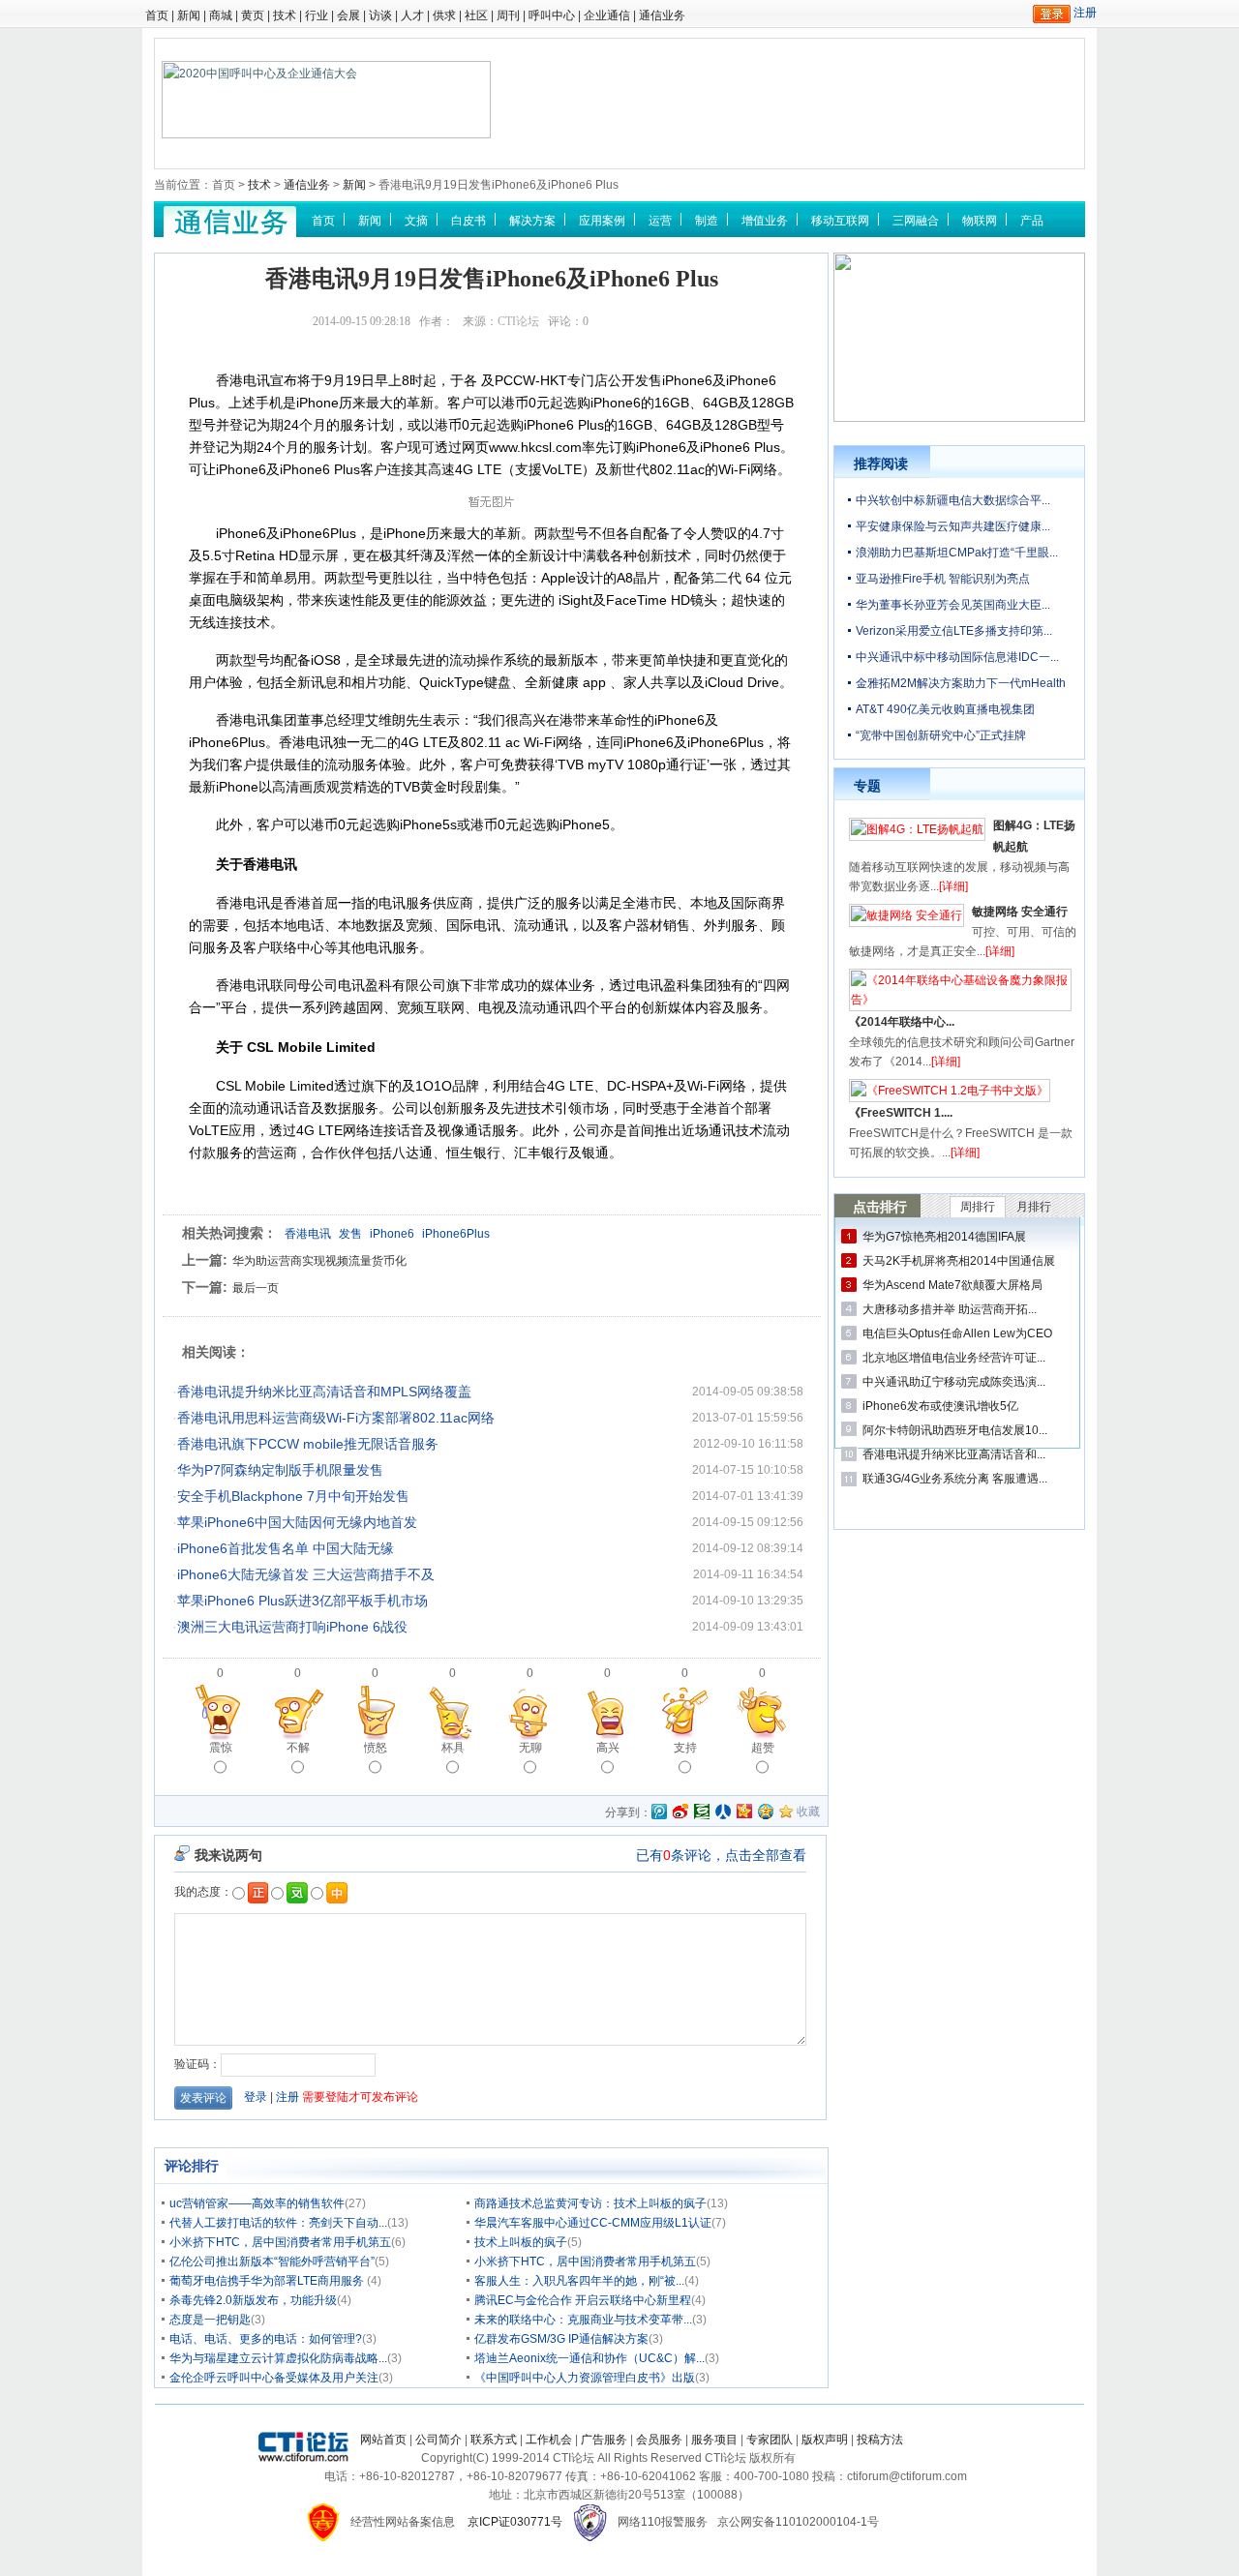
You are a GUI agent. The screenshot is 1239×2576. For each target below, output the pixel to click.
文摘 (416, 221)
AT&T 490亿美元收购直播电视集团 (945, 709)
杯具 (453, 1748)
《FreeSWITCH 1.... (901, 1113)
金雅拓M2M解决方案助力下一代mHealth (961, 683)
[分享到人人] (723, 1812)
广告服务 (604, 2440)
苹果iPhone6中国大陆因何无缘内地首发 (297, 1522)
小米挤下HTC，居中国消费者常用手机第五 (280, 2242)
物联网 (980, 221)
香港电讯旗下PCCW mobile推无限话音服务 (308, 1444)
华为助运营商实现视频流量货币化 (319, 1261)
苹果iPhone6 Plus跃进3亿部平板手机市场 (302, 1601)
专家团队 (770, 2440)
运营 (660, 221)
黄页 (253, 15)
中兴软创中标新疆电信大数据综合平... (953, 500)
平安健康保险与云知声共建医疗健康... (953, 526)
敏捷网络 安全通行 (1020, 912)
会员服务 (659, 2440)
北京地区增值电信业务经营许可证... (954, 1358)
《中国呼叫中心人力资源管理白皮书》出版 (585, 2378)
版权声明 (825, 2440)
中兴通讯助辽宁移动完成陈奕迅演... (954, 1382)
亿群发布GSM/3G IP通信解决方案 (561, 2339)
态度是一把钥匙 (210, 2320)
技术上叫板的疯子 (521, 2242)
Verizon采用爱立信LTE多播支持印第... (954, 631)
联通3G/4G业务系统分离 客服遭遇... (955, 1479)
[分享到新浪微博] (680, 1812)
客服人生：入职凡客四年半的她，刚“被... (579, 2281)
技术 (285, 15)
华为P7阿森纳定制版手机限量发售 (280, 1470)
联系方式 (494, 2440)
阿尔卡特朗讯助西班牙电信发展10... (955, 1430)
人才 (412, 15)
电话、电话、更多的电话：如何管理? (266, 2339)
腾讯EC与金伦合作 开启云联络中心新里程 (583, 2300)
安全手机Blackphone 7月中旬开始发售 (293, 1496)
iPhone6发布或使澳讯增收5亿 (940, 1406)
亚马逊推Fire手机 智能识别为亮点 (943, 579)
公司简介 (438, 2440)
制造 (707, 221)
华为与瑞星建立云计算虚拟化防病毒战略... (278, 2358)
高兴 (608, 1748)
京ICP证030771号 (515, 2522)
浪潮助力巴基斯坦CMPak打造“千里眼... (957, 553)
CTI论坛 (518, 321)
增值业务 (765, 221)
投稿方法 (880, 2440)
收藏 (808, 1812)
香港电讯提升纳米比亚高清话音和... (954, 1454)
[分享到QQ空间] (766, 1812)
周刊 (508, 15)
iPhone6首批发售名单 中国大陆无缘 (286, 1548)
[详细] (953, 886)
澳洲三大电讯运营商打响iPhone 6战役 (292, 1627)
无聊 (530, 1748)
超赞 (763, 1748)
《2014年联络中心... (902, 1022)
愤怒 (376, 1748)
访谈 (380, 15)
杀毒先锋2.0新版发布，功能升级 (253, 2300)
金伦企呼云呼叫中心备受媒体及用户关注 (274, 2378)
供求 (444, 15)
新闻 (189, 15)
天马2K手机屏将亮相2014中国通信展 (959, 1261)
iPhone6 (392, 1234)
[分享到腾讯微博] (659, 1813)
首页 (157, 15)
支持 (685, 1748)
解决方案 (532, 221)
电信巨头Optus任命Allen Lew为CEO (957, 1333)
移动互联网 (840, 221)
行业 (317, 15)
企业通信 (607, 15)
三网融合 (916, 221)
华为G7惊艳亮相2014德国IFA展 (944, 1237)
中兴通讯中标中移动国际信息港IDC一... (957, 657)
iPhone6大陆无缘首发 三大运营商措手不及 (306, 1574)
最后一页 (256, 1288)
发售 (350, 1234)
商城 (221, 15)
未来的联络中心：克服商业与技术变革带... (583, 2320)
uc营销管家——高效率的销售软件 (257, 2203)
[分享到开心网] (744, 1812)
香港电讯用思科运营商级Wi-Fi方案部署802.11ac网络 (336, 1418)
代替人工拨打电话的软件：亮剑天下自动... (278, 2223)
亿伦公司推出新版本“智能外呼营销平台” (272, 2261)
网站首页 (383, 2440)
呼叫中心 (552, 15)
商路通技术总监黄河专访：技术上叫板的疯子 (590, 2203)
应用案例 (602, 221)
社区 (476, 15)
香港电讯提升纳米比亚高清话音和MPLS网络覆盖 (324, 1392)
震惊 (221, 1748)
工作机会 (549, 2440)
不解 (298, 1748)
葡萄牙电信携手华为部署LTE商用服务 (268, 2281)
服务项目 (714, 2440)
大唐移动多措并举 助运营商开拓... (950, 1309)
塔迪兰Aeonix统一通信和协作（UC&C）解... (589, 2358)
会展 (348, 15)
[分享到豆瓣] (702, 1812)
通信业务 (662, 15)
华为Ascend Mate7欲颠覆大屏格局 (952, 1285)
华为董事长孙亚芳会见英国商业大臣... (953, 605)
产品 (1032, 221)
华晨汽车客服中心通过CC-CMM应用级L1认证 (593, 2223)
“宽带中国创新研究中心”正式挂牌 (941, 735)
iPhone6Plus (456, 1234)
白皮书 (468, 221)
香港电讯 (308, 1234)
